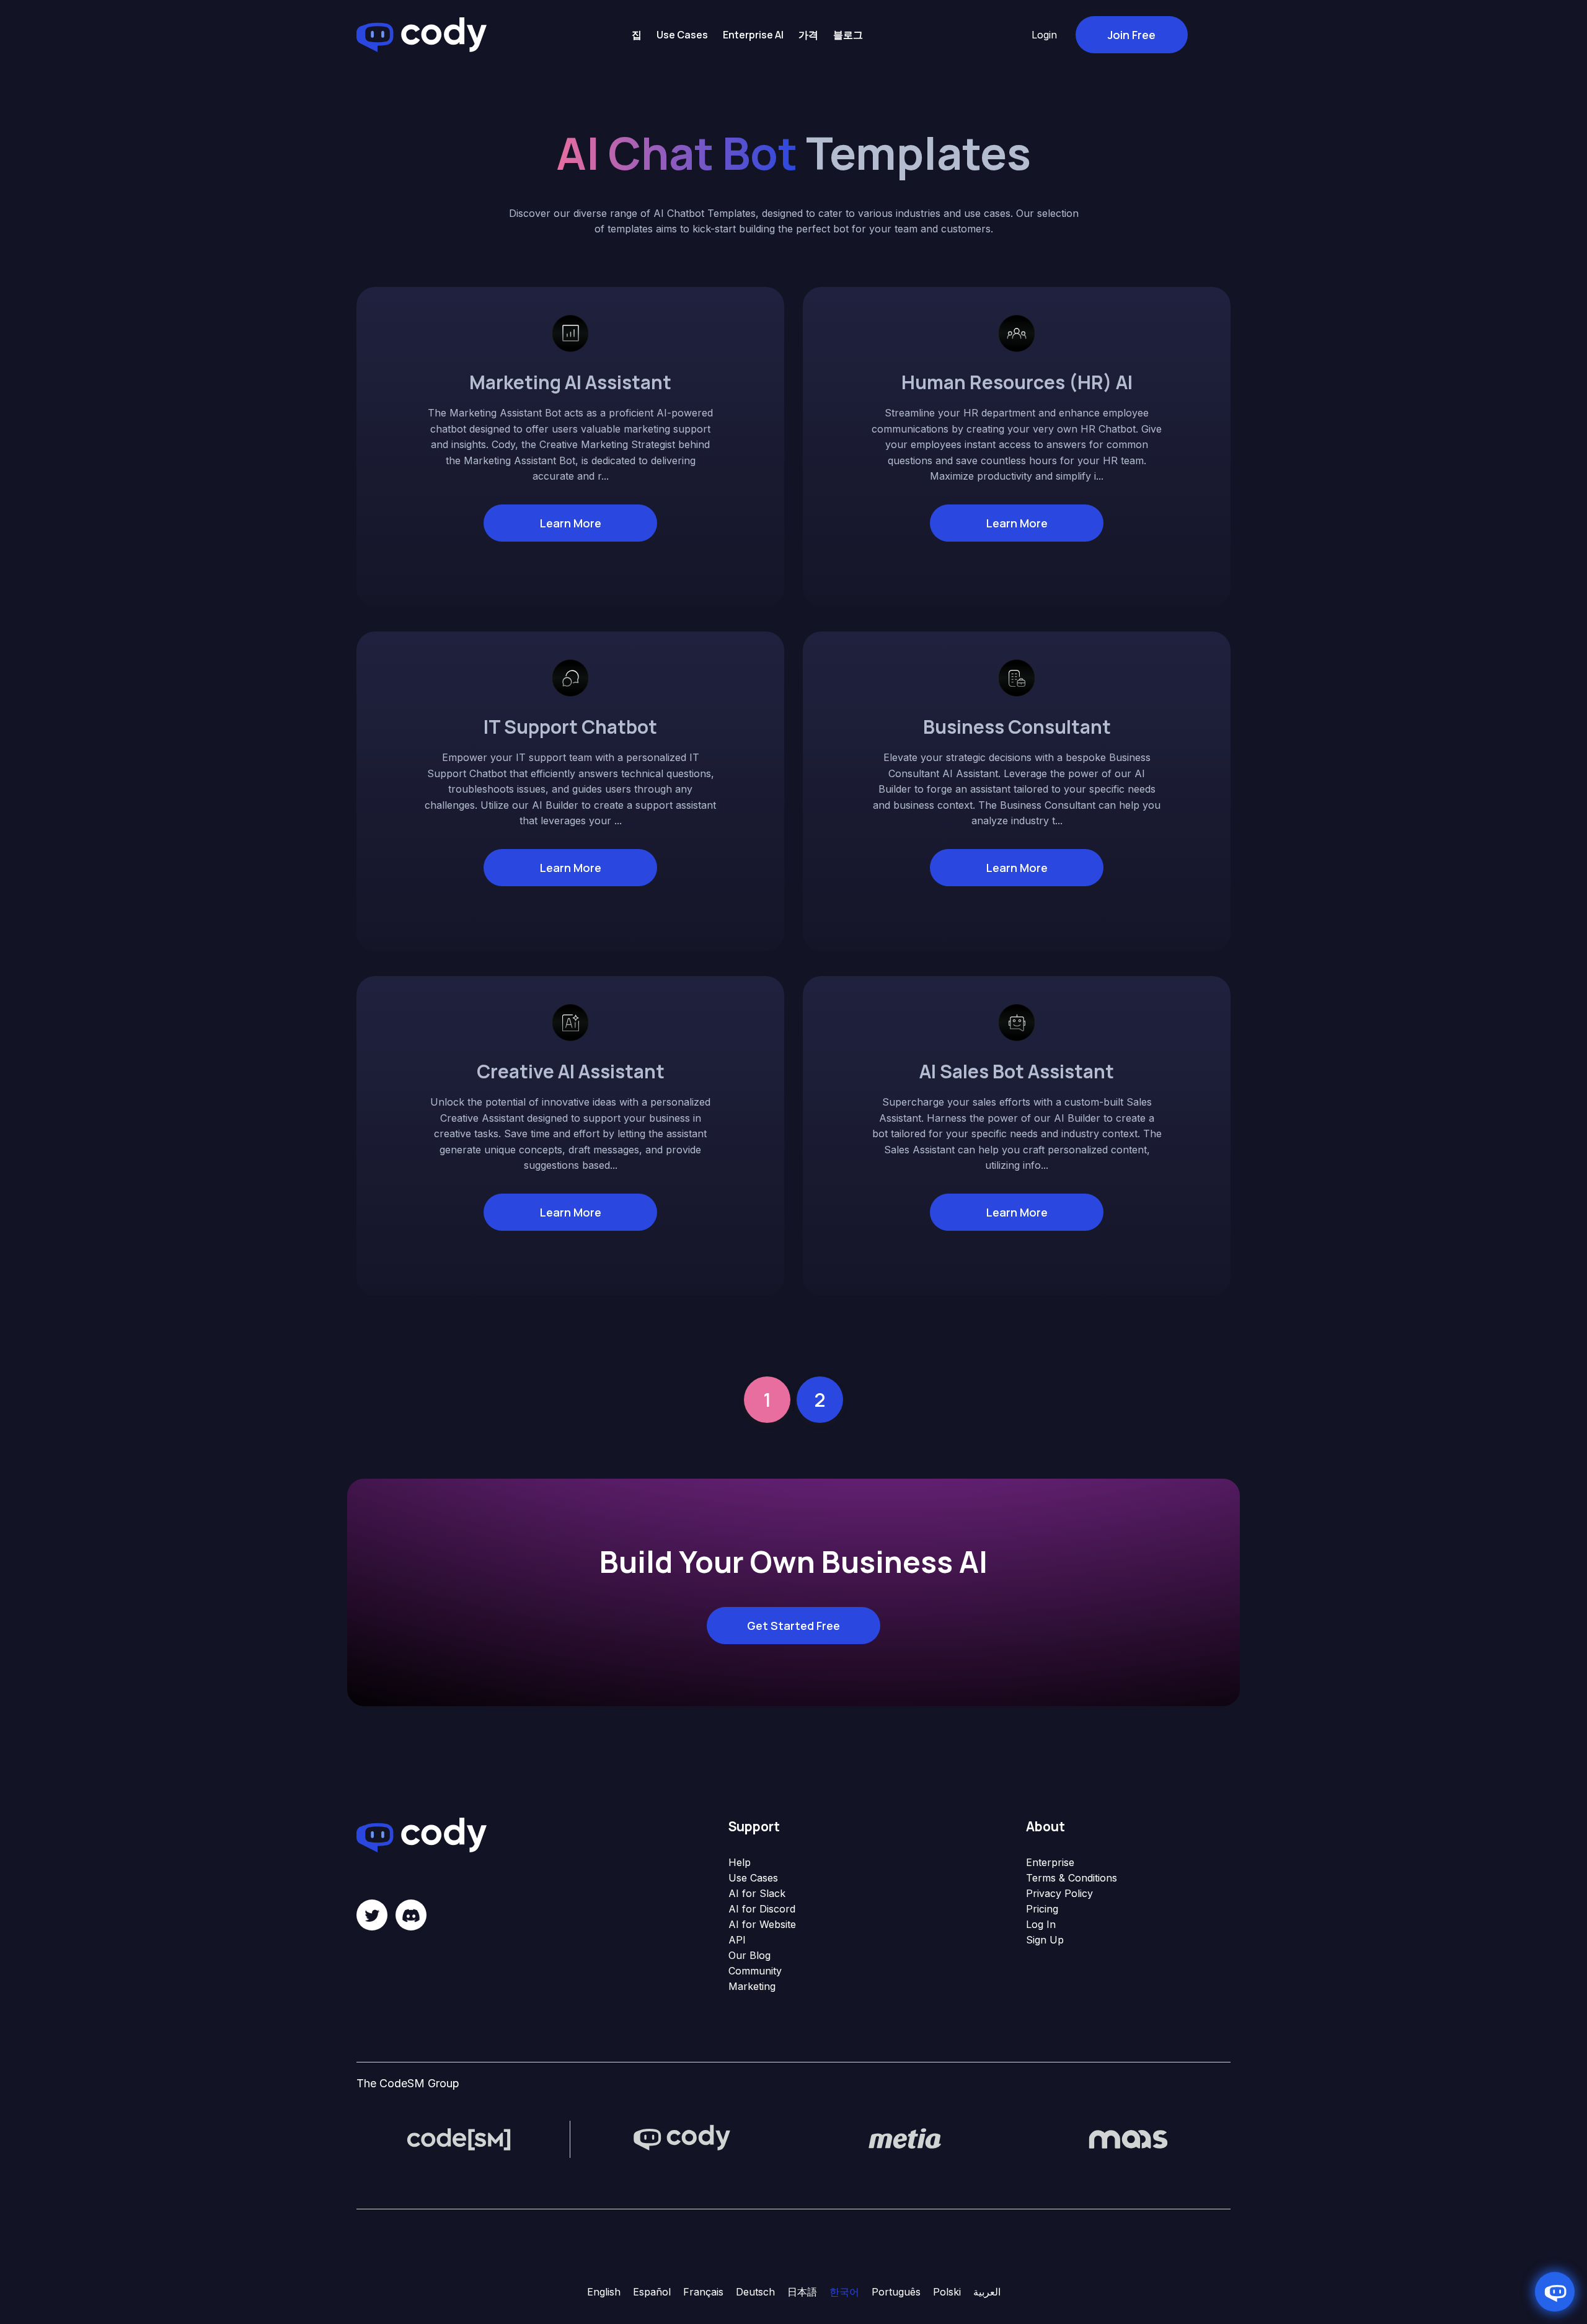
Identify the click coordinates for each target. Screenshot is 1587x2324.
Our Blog (749, 1955)
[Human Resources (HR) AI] (1017, 332)
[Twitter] (372, 1915)
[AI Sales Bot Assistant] (1017, 1021)
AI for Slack (757, 1893)
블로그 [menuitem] (848, 35)
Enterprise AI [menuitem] (753, 35)
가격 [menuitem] (808, 35)
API (737, 1940)
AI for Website (762, 1924)
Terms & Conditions (1072, 1878)
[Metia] (905, 2139)
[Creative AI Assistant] (570, 1021)
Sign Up (1045, 1940)
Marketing (752, 1986)
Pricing (1042, 1909)
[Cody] (682, 2139)
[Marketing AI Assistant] (570, 332)
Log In (1041, 1924)
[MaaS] (1128, 2139)
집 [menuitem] (637, 35)
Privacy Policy (1059, 1893)
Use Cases (753, 1878)
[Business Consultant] (1017, 677)
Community (755, 1971)
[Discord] (411, 1915)
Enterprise (1050, 1862)
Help (740, 1862)
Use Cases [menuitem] (682, 35)
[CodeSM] (459, 2139)
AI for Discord (762, 1909)
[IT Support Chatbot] (570, 677)
